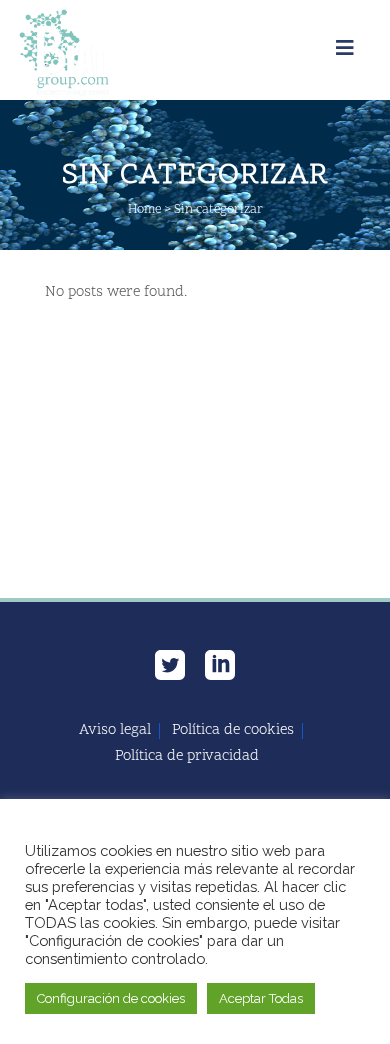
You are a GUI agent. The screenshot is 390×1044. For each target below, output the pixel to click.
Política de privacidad (187, 757)
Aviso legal (115, 731)
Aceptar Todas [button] (261, 998)
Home (144, 210)
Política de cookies (233, 731)
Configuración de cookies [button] (111, 998)
